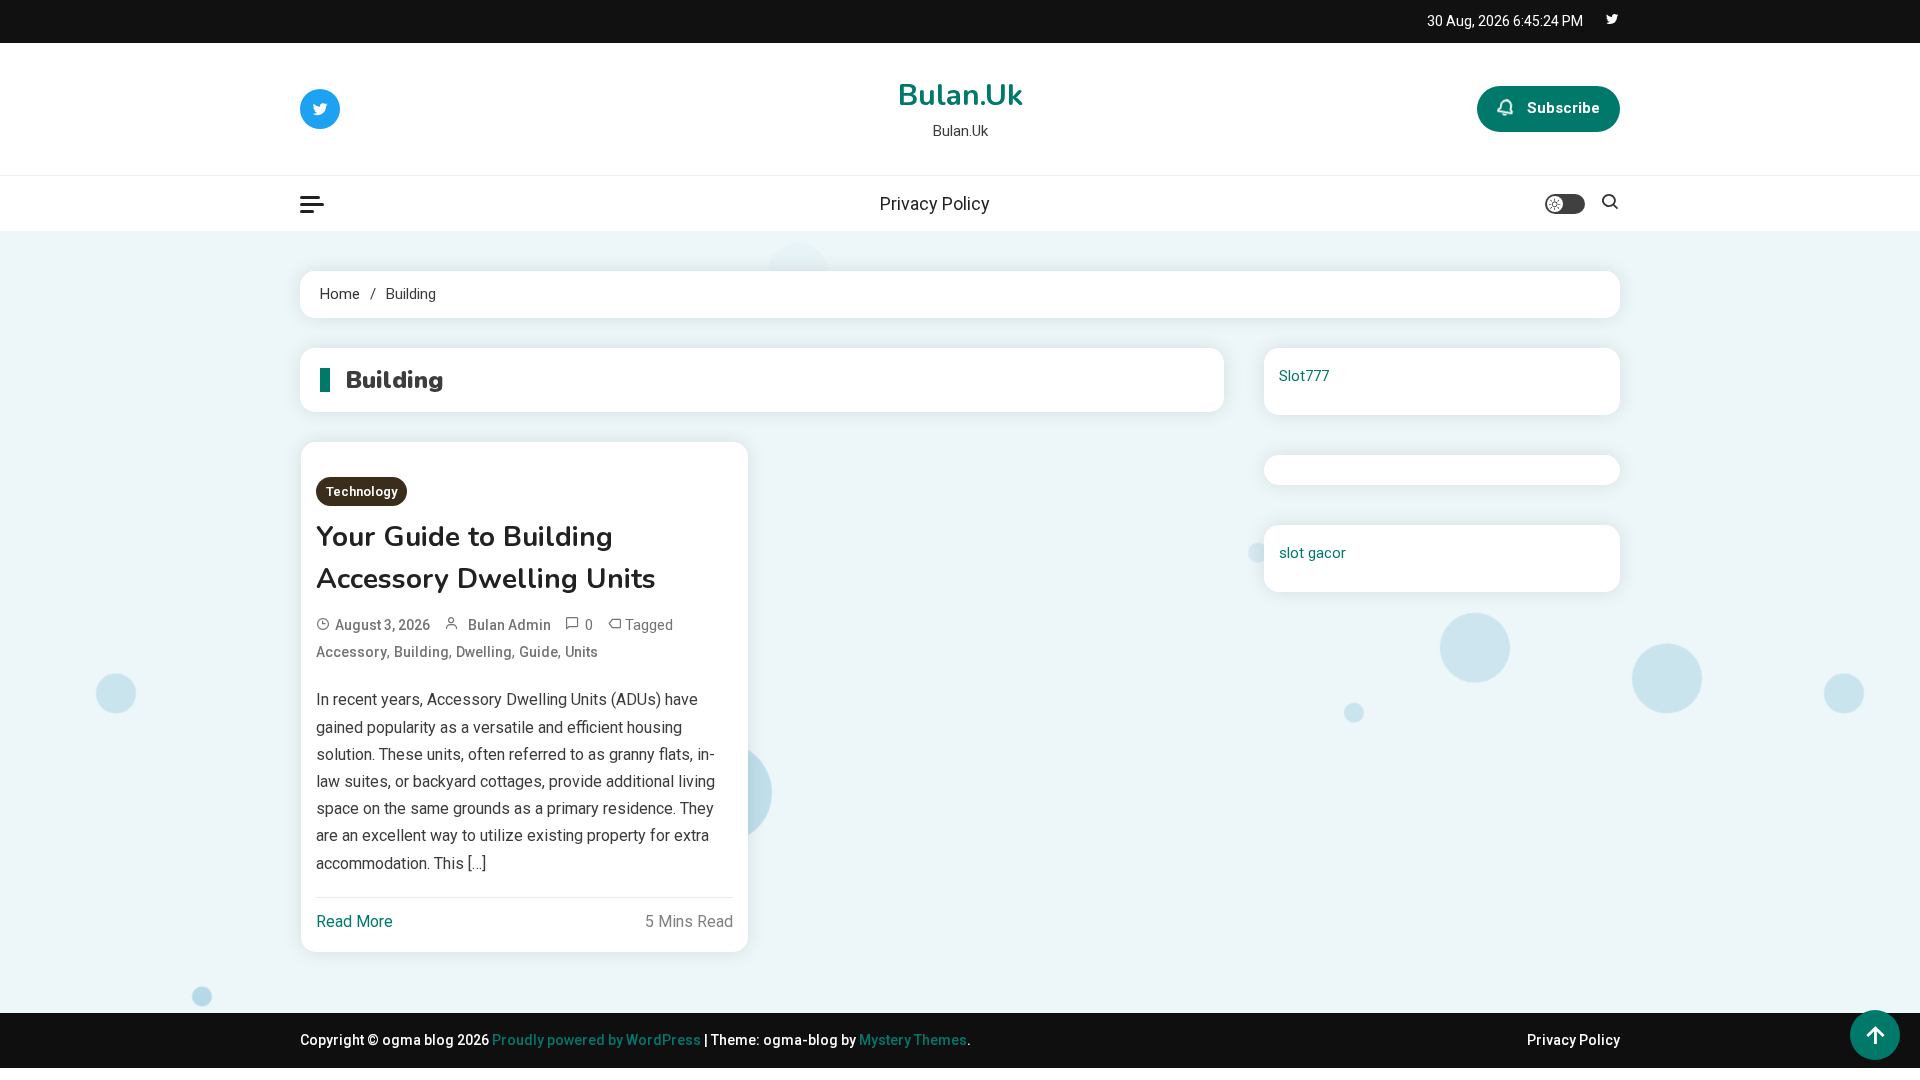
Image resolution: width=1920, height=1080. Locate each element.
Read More (354, 921)
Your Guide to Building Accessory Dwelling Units (486, 558)
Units (581, 652)
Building (421, 652)
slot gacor (1312, 553)
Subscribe (1563, 108)
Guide (538, 652)
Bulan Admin (509, 625)
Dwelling (484, 652)
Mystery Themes (913, 1040)
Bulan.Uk (960, 95)
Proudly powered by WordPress (598, 1040)
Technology (361, 491)
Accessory (351, 652)
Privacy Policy (935, 203)
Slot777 (1304, 376)
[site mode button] (1565, 204)
